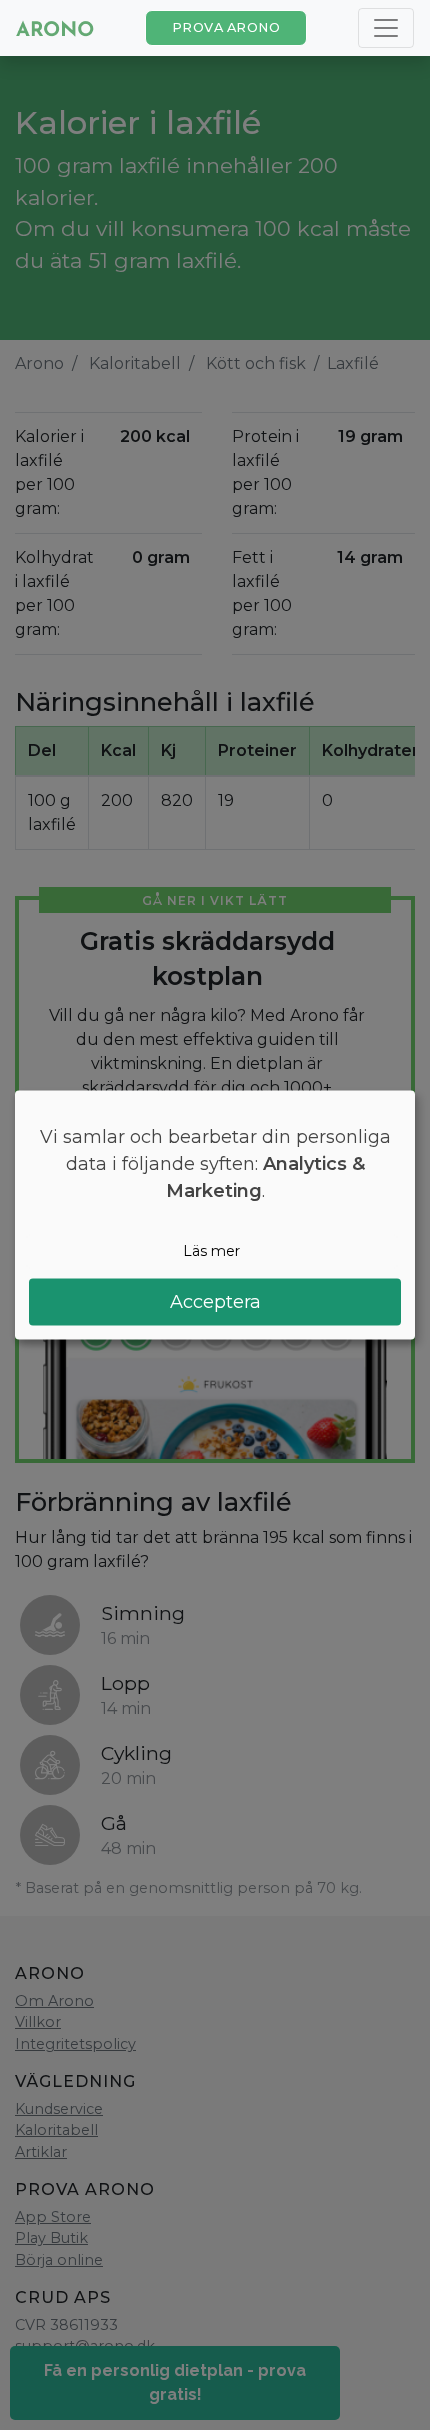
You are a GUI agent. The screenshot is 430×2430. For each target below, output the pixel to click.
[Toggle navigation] (386, 28)
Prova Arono (226, 27)
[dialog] (215, 1215)
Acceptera (215, 1301)
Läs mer (211, 1251)
